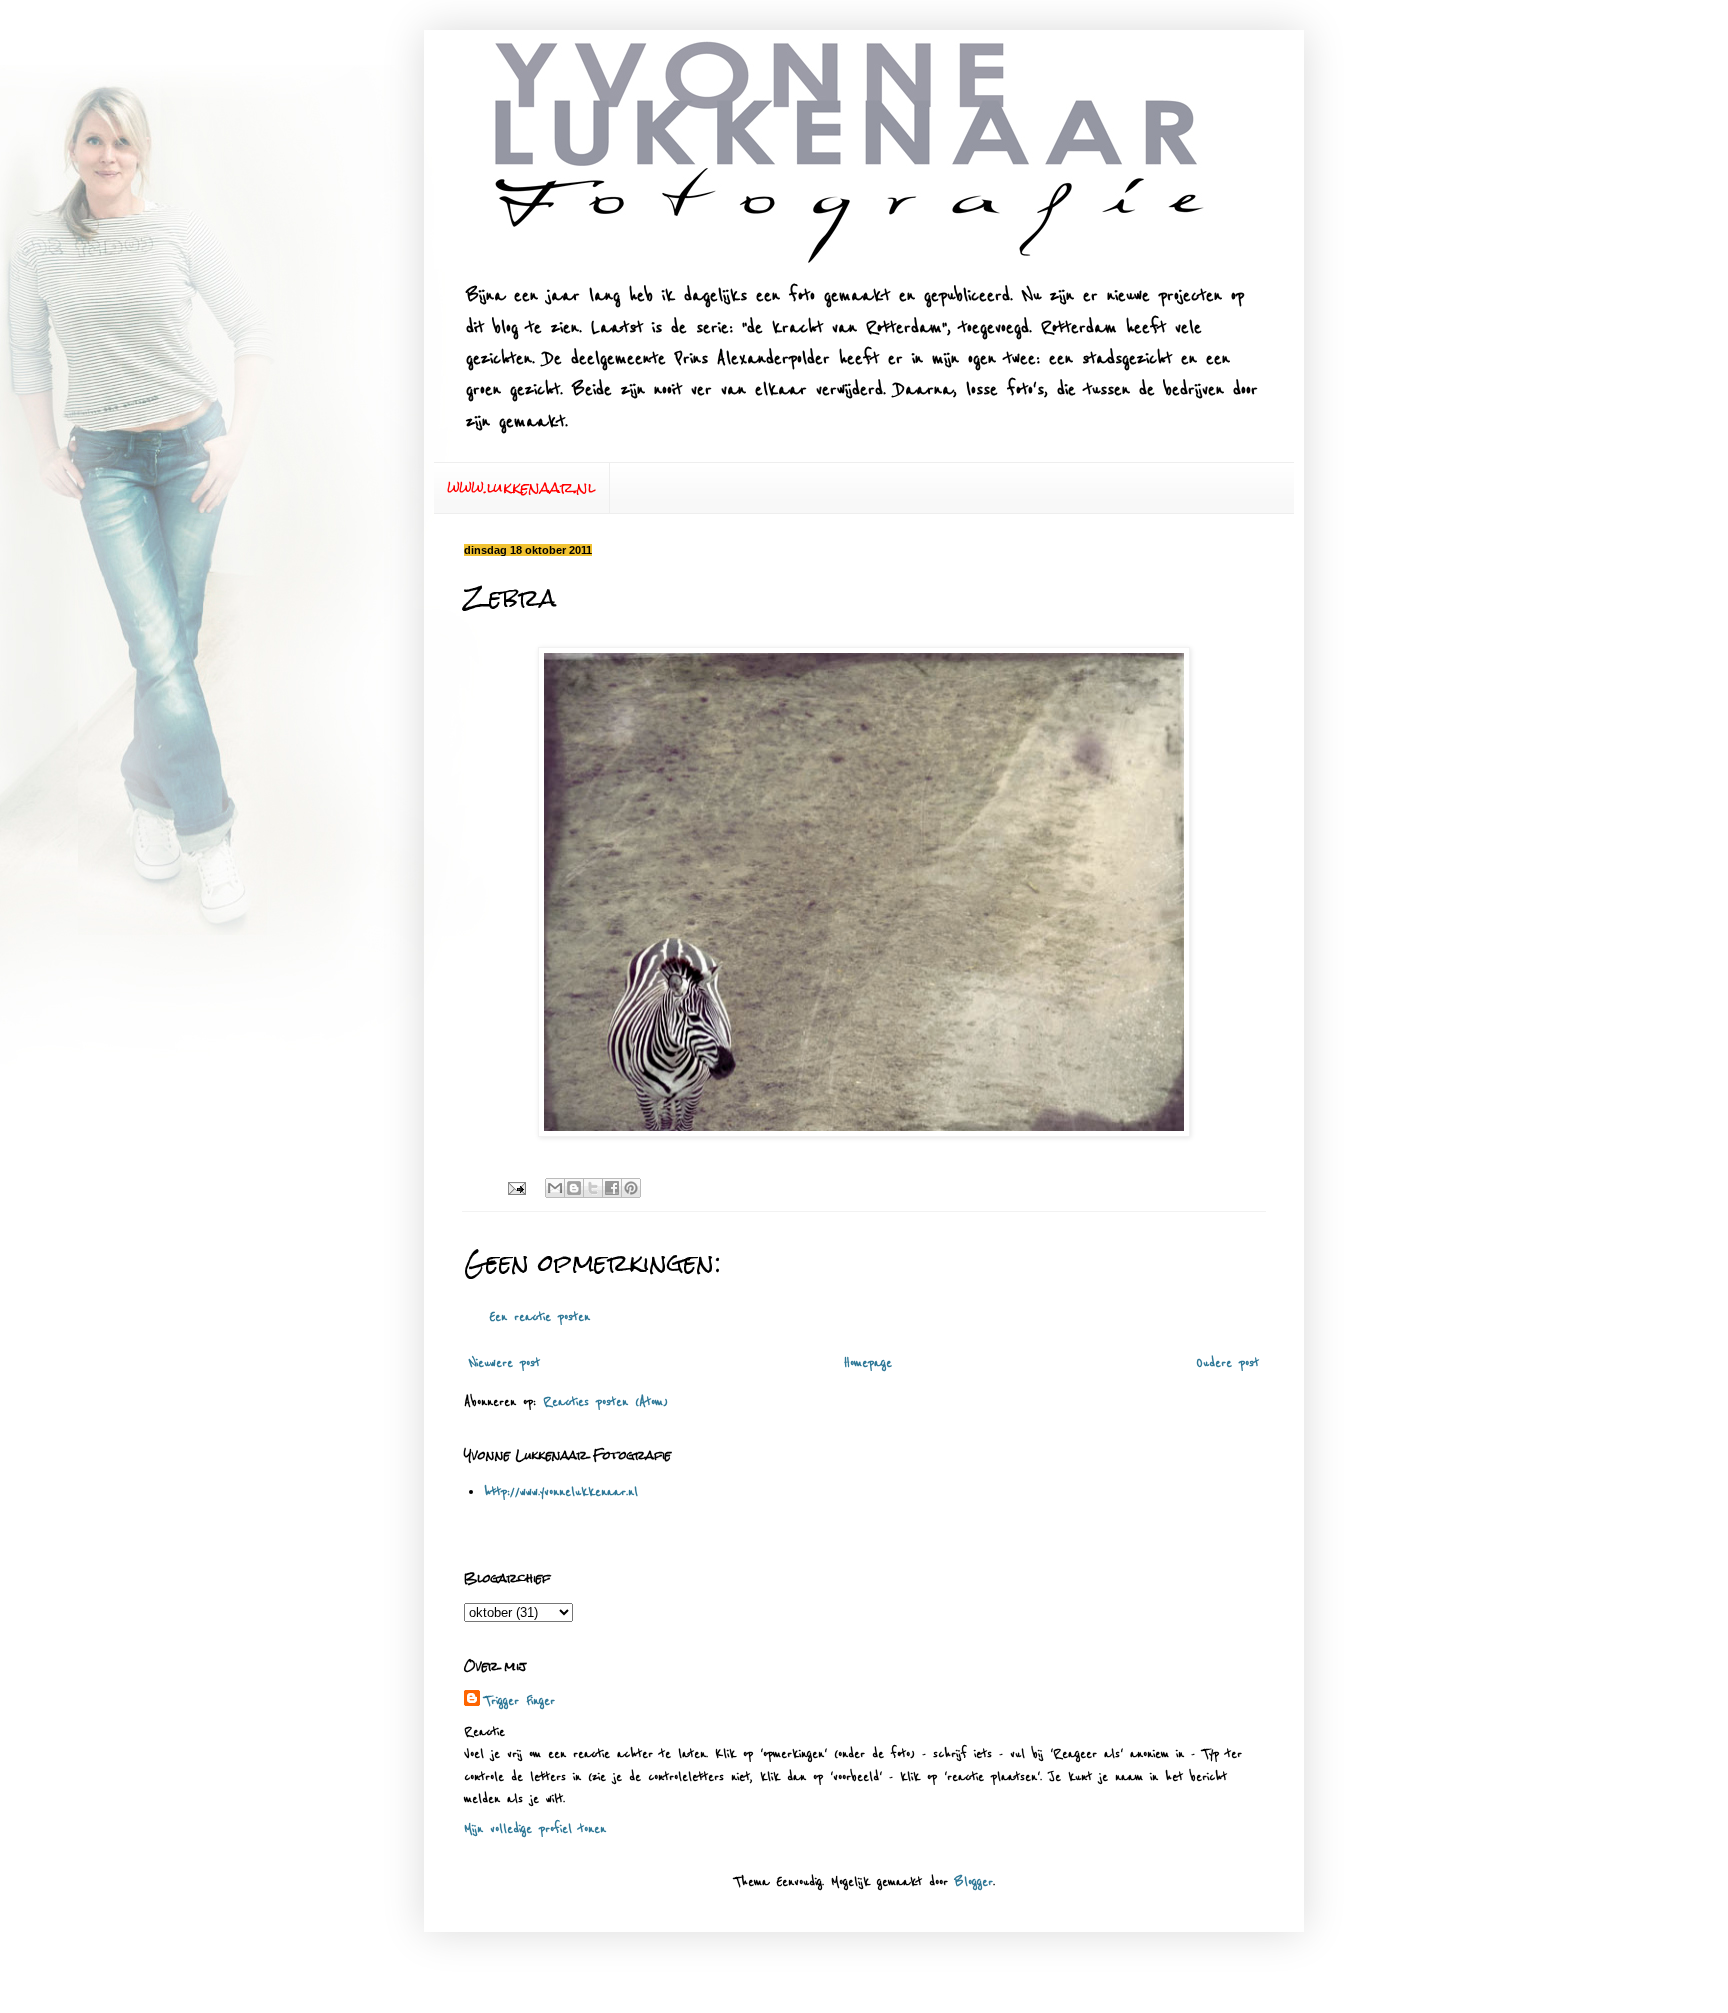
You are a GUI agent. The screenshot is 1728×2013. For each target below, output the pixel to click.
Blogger (974, 1882)
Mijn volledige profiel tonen (535, 1829)
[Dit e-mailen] (555, 1188)
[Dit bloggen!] (574, 1188)
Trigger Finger (519, 1701)
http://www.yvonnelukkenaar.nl (561, 1492)
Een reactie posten (539, 1317)
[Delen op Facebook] (612, 1188)
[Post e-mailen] (516, 1188)
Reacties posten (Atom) (605, 1402)
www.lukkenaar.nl (521, 487)
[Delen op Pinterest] (631, 1188)
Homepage (868, 1363)
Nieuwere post (504, 1363)
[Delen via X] (593, 1188)
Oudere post (1227, 1363)
